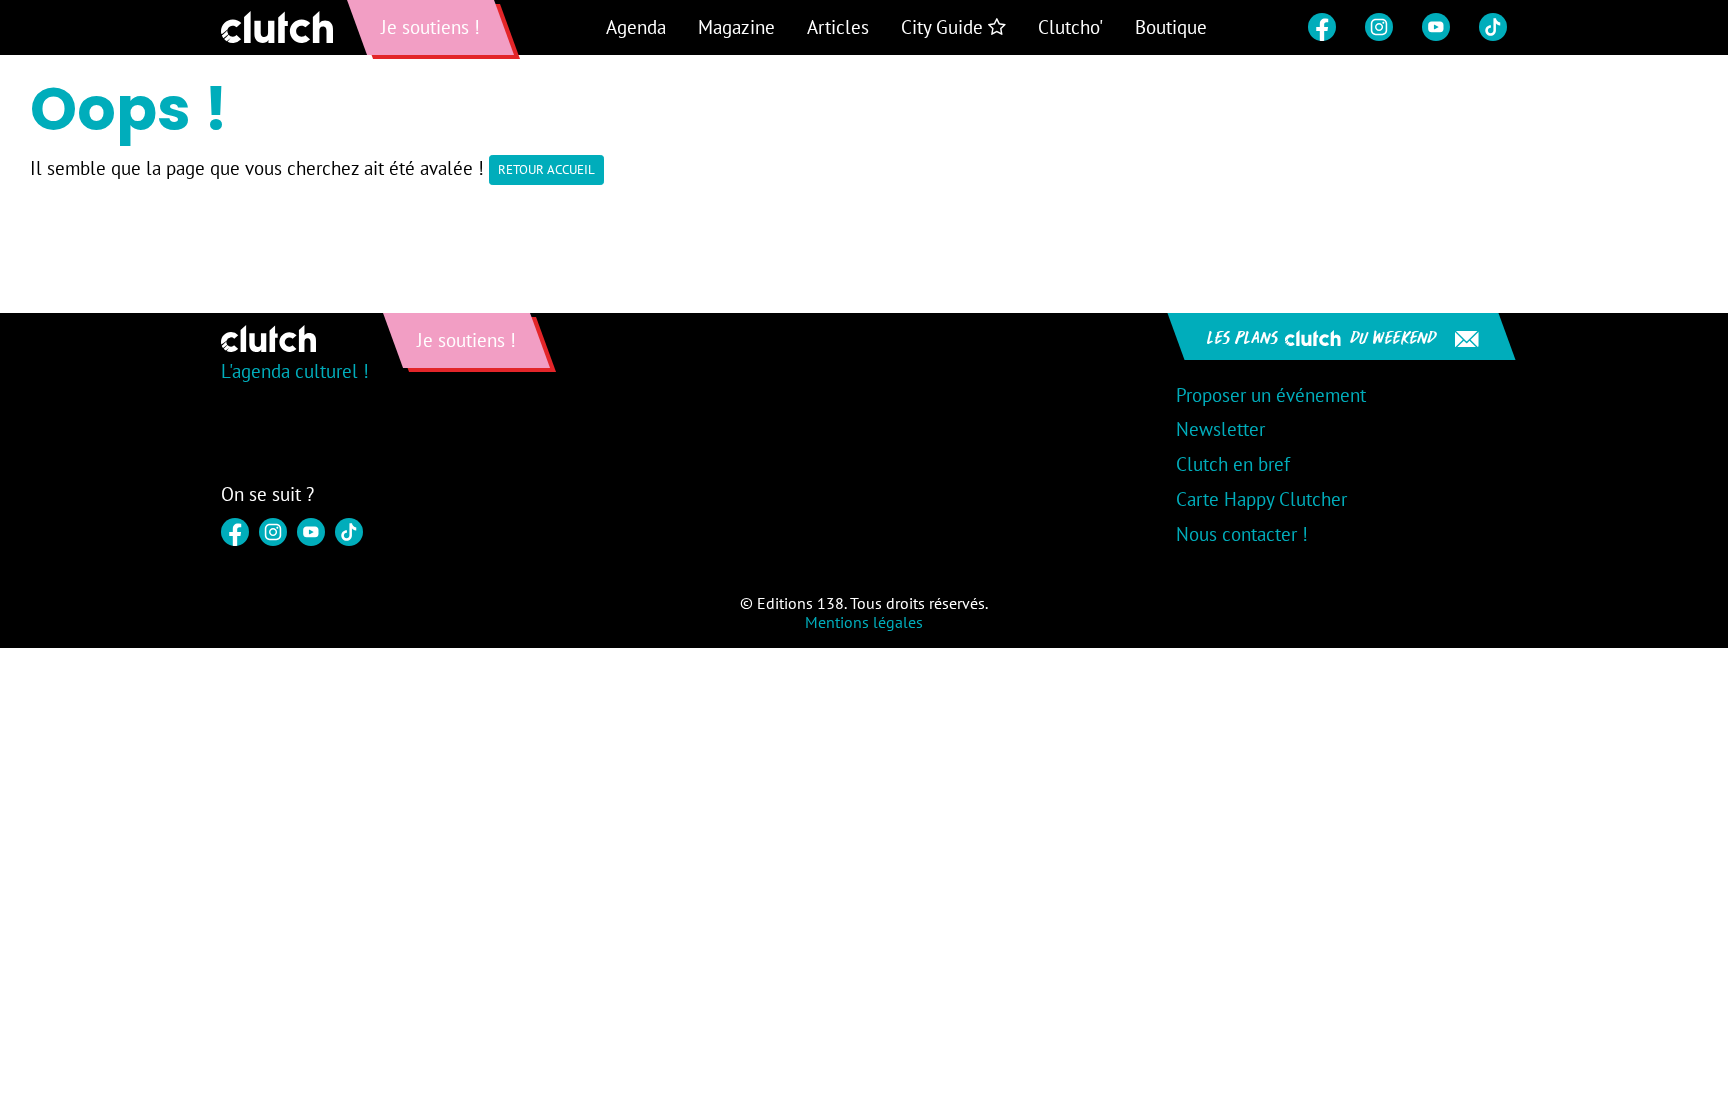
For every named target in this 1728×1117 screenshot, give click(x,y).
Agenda (636, 27)
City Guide (944, 27)
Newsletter (1220, 429)
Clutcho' (1070, 27)
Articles (838, 27)
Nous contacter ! (1242, 534)
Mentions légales (864, 622)
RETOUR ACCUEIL (546, 169)
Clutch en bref (1233, 464)
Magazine (736, 27)
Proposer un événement (1271, 395)
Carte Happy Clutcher (1261, 499)
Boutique (1171, 27)
